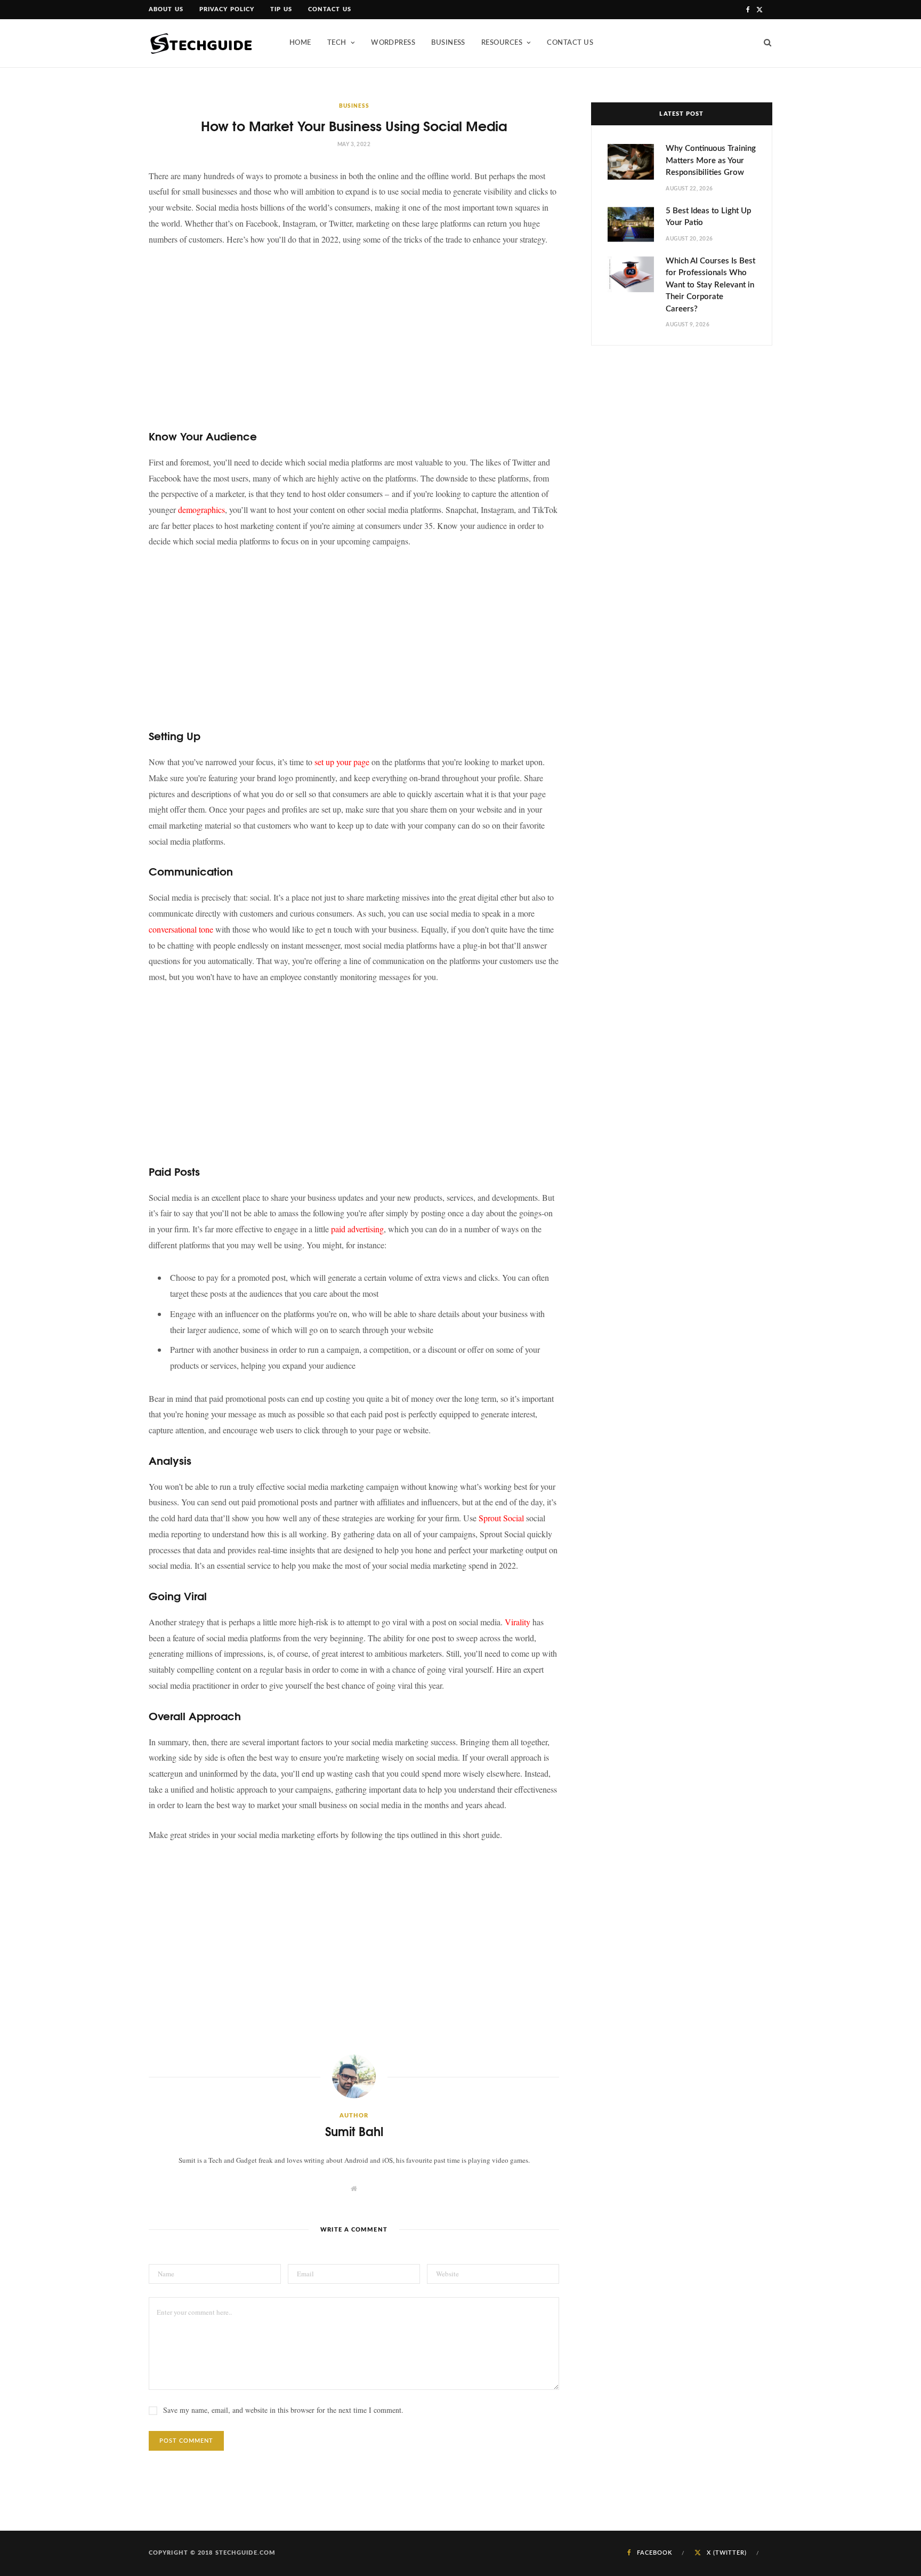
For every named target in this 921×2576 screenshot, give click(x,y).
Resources (502, 43)
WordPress (393, 43)
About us (166, 9)
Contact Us (330, 9)
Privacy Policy (227, 9)
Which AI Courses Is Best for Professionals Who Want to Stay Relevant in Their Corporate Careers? (710, 285)
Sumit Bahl (354, 2131)
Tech (337, 43)
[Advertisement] (354, 335)
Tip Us (281, 9)
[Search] (764, 43)
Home (300, 43)
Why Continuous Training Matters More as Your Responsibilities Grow (711, 161)
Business (448, 43)
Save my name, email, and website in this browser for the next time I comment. (283, 2410)
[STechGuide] (202, 43)
